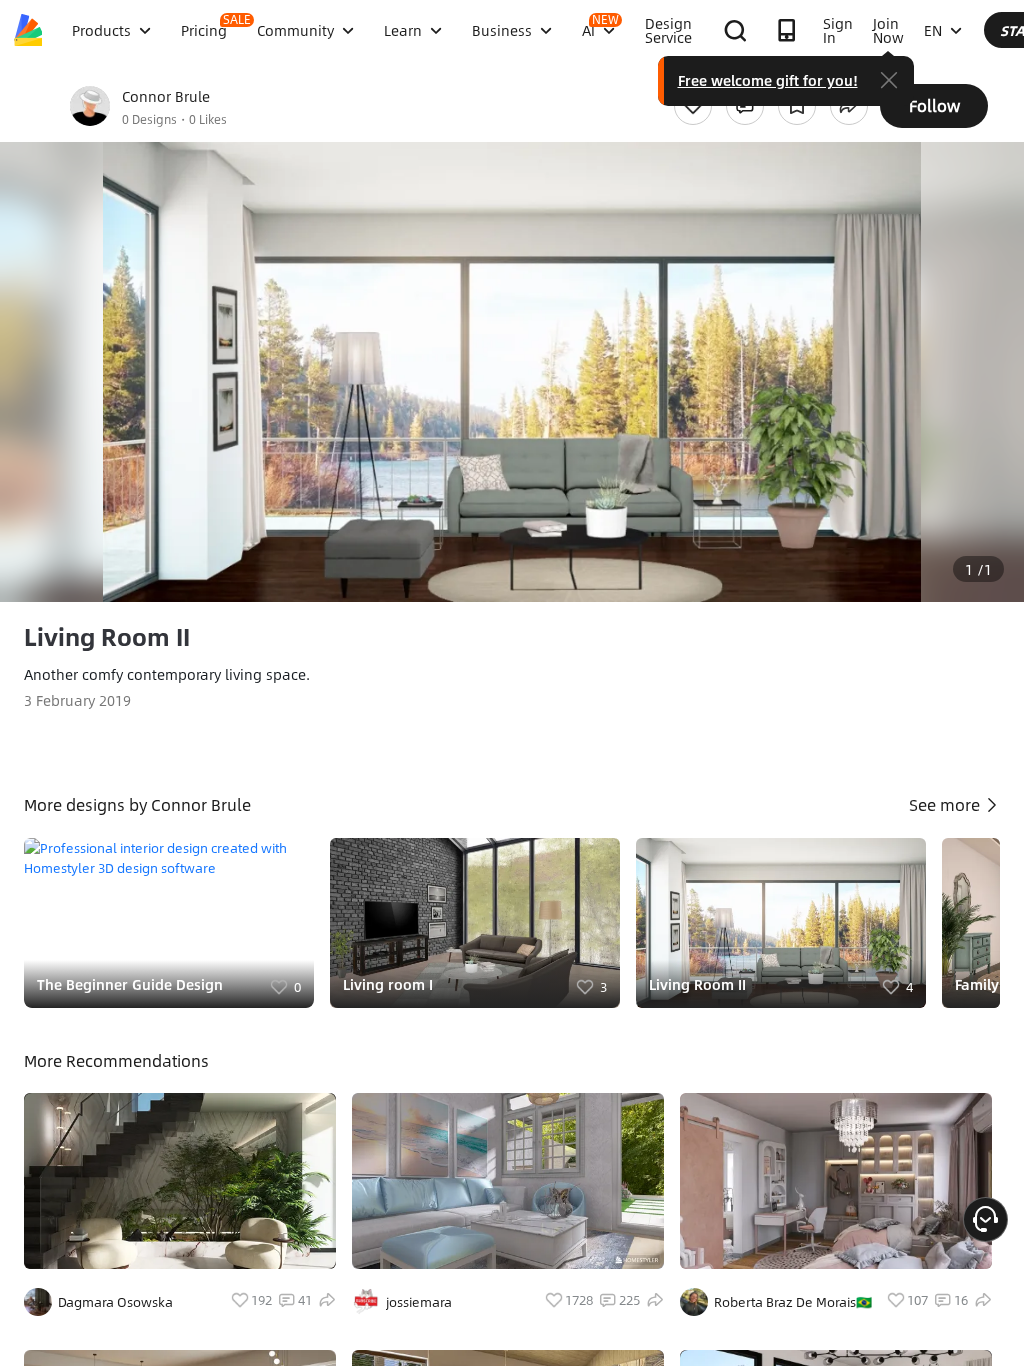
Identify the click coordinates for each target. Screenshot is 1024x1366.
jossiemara (419, 1302)
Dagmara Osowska (115, 1302)
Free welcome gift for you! (768, 80)
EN (933, 30)
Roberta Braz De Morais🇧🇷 (793, 1302)
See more (946, 804)
